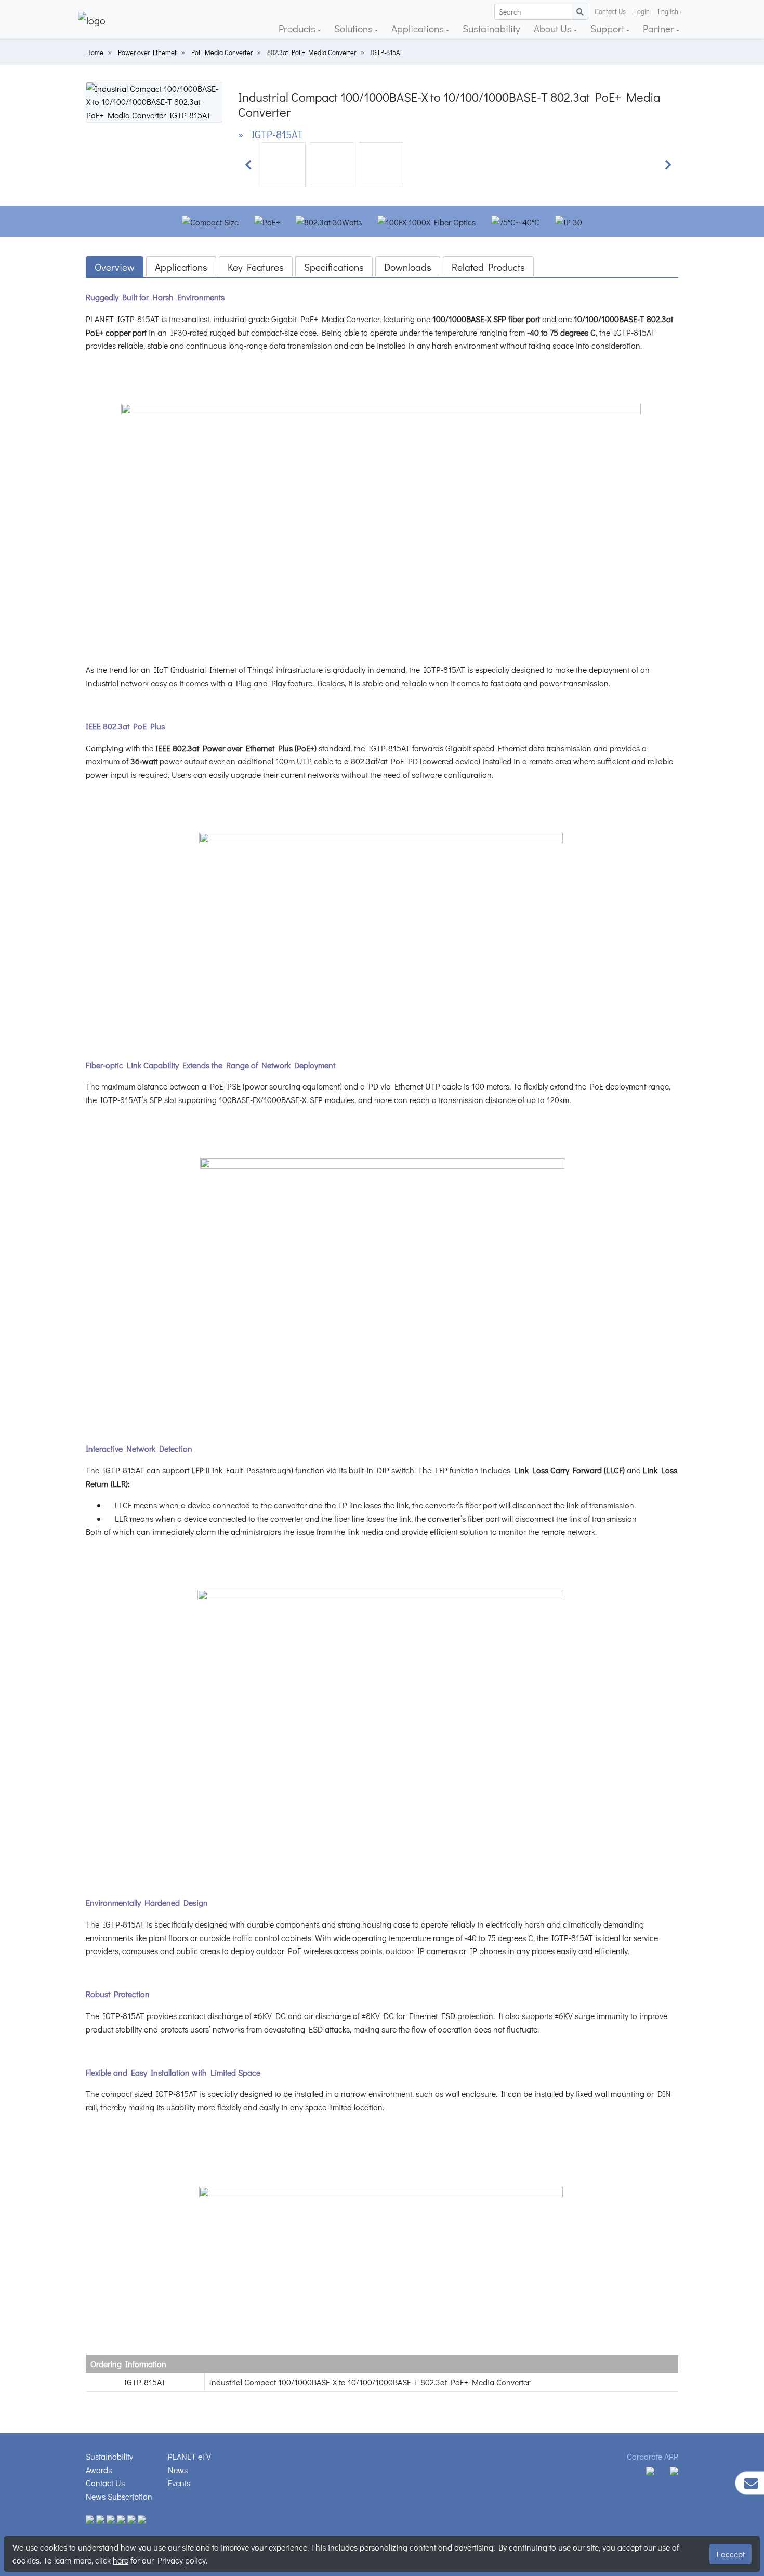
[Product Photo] (154, 101)
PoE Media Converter (222, 52)
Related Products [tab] (488, 267)
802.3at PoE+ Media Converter (312, 52)
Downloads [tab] (408, 267)
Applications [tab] (181, 267)
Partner (660, 28)
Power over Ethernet (147, 52)
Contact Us (610, 11)
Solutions (354, 28)
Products (298, 28)
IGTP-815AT (387, 52)
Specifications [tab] (334, 267)
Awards (99, 2470)
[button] (248, 165)
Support (608, 28)
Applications (419, 28)
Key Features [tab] (256, 267)
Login (642, 11)
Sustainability (491, 28)
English (668, 11)
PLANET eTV (189, 2456)
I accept (730, 2554)
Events (179, 2483)
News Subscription (119, 2496)
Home (95, 52)
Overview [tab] (115, 267)
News (178, 2470)
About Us (554, 28)
